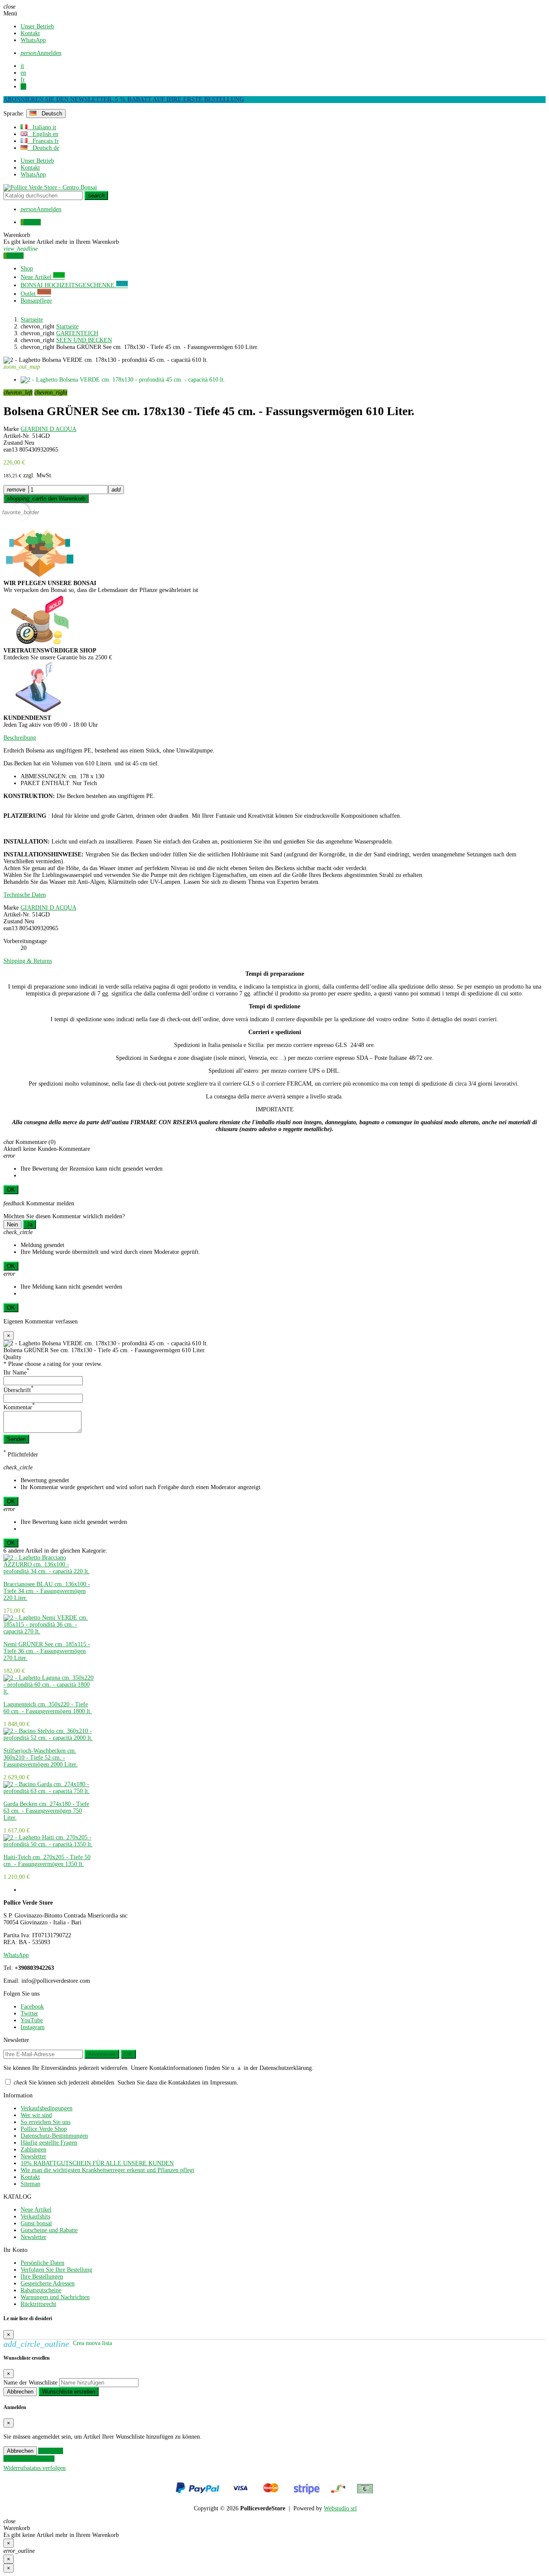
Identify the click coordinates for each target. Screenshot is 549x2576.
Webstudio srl (340, 2508)
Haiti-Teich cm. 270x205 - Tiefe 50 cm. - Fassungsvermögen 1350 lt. (47, 1861)
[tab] (274, 738)
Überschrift (18, 1390)
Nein (12, 1224)
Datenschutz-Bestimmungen (54, 2136)
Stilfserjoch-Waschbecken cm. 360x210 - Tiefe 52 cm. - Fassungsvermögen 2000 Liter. (41, 1758)
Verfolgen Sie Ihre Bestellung (56, 2270)
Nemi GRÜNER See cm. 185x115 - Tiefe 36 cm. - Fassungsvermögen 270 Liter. (47, 1651)
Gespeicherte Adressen (48, 2283)
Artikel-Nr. (17, 436)
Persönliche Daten (42, 2263)
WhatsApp (33, 40)
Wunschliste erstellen (69, 2392)
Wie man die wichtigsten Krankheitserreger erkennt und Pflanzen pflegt (107, 2170)
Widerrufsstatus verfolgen (35, 2468)
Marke (11, 429)
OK (11, 1190)
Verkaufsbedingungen (47, 2108)
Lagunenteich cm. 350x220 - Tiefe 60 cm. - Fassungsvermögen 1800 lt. (48, 1708)
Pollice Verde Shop (44, 2129)
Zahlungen (33, 2150)
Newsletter (33, 2156)
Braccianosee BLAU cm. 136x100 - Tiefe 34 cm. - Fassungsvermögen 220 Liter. (47, 1591)
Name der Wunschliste (30, 2383)
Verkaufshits (35, 2216)
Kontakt (30, 33)
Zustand (13, 443)
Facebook (32, 2007)
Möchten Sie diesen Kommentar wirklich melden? (64, 1216)
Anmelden (51, 2451)
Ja (30, 1224)
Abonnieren (102, 2054)
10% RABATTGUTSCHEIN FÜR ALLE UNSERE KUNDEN (97, 2163)
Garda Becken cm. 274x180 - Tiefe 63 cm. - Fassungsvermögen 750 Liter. (46, 1811)
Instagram (33, 2027)
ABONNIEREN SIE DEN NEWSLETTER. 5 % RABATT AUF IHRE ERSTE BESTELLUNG (124, 99)
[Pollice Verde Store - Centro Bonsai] (50, 187)
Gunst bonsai (36, 2223)
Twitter (29, 2013)
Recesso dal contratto (29, 2459)
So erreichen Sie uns (45, 2122)
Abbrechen (20, 2392)
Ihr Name (16, 1373)
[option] (49, 1584)
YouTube (32, 2020)
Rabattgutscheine (41, 2290)
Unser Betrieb (37, 26)
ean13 (11, 450)
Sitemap (30, 2184)
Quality (12, 1357)
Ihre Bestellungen (42, 2277)
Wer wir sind (36, 2115)
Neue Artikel (36, 2210)
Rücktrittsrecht (38, 2304)
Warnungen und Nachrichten (55, 2297)
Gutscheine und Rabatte (49, 2230)
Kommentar (19, 1407)
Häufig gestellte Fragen (49, 2143)
